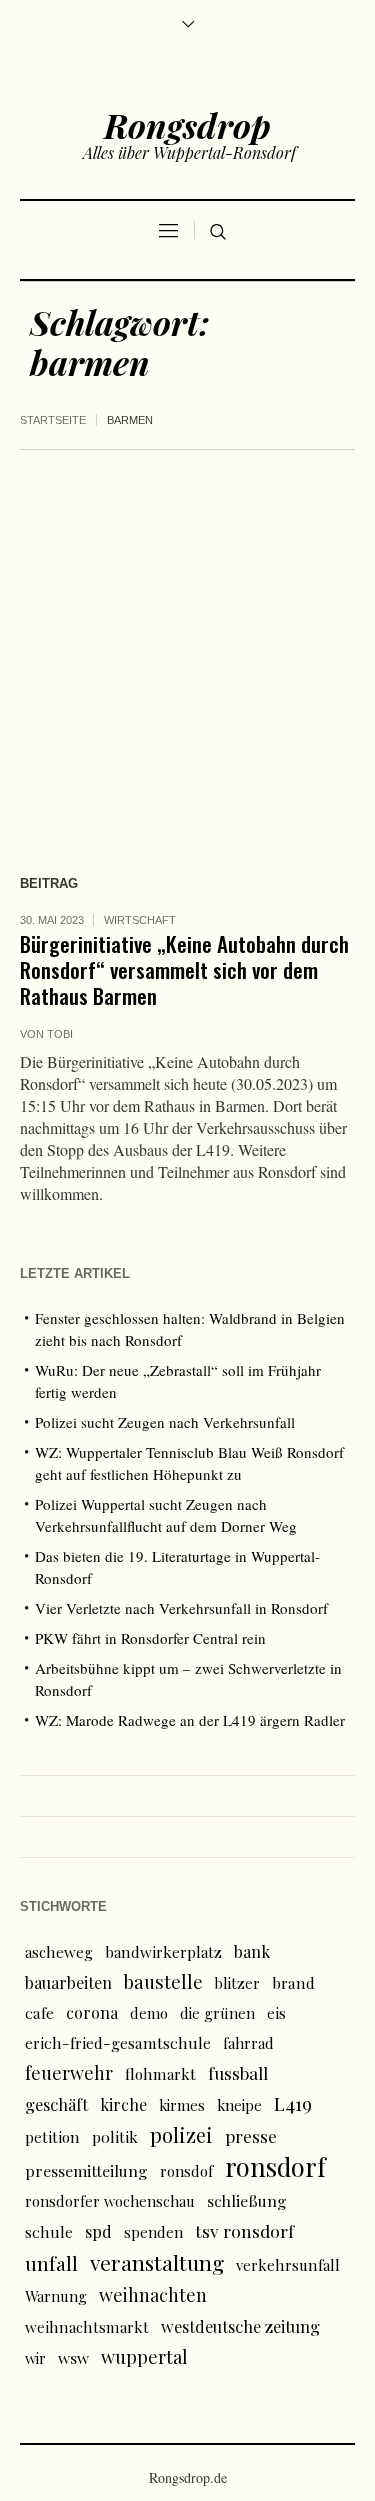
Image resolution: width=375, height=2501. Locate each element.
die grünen (217, 2013)
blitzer (237, 1983)
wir (35, 2358)
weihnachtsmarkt (87, 2327)
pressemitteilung (86, 2170)
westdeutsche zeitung (240, 2326)
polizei (181, 2134)
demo (149, 2013)
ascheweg (59, 1952)
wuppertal (144, 2356)
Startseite (53, 420)
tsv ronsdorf (244, 2230)
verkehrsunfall (288, 2265)
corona (92, 2012)
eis (276, 2013)
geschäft (56, 2104)
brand (293, 1982)
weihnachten (153, 2294)
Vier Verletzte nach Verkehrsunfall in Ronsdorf (181, 1608)
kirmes (182, 2105)
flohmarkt (160, 2074)
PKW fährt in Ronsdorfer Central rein (150, 1638)
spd (98, 2231)
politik (115, 2136)
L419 (293, 2103)
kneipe (239, 2105)
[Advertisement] (187, 647)
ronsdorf (275, 2167)
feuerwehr (69, 2072)
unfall (51, 2263)
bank (252, 1951)
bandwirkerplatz (163, 1952)
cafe (39, 2012)
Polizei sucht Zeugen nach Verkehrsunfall (165, 1422)
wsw (73, 2357)
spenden (153, 2232)
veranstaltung (157, 2262)
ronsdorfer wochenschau (110, 2201)
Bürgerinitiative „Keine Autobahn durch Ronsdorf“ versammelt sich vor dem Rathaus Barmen (184, 969)
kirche (123, 2104)
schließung (247, 2200)
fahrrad (248, 2043)
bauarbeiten (68, 1982)
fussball (238, 2072)
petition (52, 2137)
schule (49, 2231)
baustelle (163, 1981)
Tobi (60, 1034)
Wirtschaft (140, 920)
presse (251, 2136)
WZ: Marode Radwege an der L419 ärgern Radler (190, 1720)
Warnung (56, 2296)
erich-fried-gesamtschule (118, 2042)
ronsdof (186, 2171)
